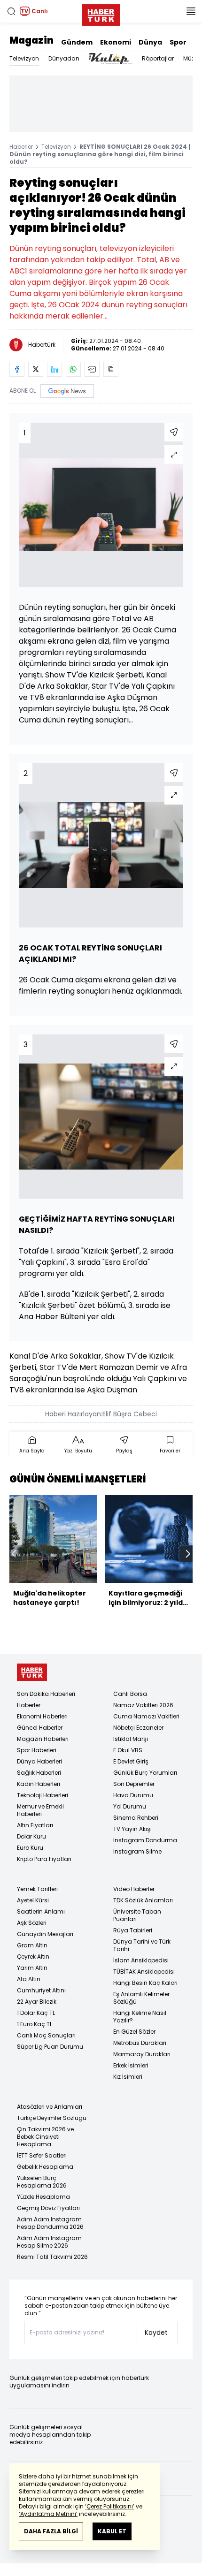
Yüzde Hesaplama (43, 2197)
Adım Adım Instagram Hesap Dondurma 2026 (50, 2223)
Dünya (150, 42)
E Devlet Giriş (131, 1761)
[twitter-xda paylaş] (36, 369)
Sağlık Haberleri (39, 1773)
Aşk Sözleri (32, 1923)
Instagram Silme (137, 1851)
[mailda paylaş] (92, 369)
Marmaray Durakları (142, 2054)
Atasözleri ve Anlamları (50, 2107)
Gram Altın (32, 1945)
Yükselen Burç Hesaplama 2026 (42, 2182)
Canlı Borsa (130, 1694)
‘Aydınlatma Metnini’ (48, 2514)
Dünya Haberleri (39, 1761)
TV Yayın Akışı (132, 1829)
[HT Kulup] (111, 59)
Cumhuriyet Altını (41, 1990)
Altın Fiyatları (35, 1825)
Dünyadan (64, 58)
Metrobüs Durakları (140, 2043)
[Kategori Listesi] (191, 11)
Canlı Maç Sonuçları (46, 2035)
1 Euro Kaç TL (35, 2024)
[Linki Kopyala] (111, 369)
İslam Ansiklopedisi (141, 1960)
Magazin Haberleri (43, 1739)
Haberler (21, 147)
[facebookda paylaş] (17, 369)
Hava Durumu (133, 1795)
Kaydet (156, 2333)
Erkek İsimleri (131, 2065)
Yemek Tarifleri (37, 1889)
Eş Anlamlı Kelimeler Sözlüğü (141, 1998)
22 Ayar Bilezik (37, 2002)
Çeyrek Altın (33, 1957)
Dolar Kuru (31, 1836)
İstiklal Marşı (131, 1739)
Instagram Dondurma (145, 1840)
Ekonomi (116, 42)
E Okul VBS (128, 1750)
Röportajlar (158, 58)
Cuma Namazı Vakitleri (146, 1716)
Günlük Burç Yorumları (145, 1773)
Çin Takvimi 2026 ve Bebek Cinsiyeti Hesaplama (45, 2137)
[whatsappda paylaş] (73, 369)
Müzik (191, 58)
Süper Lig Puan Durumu (50, 2047)
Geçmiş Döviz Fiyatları (48, 2208)
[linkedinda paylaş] (54, 369)
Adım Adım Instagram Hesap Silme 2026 (49, 2242)
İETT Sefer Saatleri (42, 2155)
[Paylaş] (174, 432)
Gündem (77, 42)
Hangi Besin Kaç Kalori (145, 1983)
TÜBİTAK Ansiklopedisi (144, 1972)
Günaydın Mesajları (45, 1934)
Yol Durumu (130, 1806)
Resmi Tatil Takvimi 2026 (52, 2257)
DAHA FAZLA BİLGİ (51, 2531)
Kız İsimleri (128, 2077)
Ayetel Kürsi (33, 1900)
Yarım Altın (32, 1968)
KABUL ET (112, 2531)
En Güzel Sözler (134, 2032)
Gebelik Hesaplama (45, 2167)
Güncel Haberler (40, 1728)
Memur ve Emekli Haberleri (40, 1810)
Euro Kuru (30, 1848)
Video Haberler (134, 1889)
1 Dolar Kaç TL (36, 2013)
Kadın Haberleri (39, 1784)
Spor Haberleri (37, 1750)
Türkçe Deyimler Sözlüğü (52, 2118)
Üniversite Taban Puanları (137, 1915)
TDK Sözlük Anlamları (143, 1900)
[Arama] (11, 11)
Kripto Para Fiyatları (44, 1859)
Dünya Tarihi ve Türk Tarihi (142, 1945)
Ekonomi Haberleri (42, 1716)
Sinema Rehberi (136, 1818)
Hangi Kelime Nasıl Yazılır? (140, 2017)
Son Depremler (134, 1784)
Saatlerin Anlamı (41, 1911)
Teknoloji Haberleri (43, 1795)
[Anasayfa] (32, 1672)
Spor (178, 42)
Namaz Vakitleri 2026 (143, 1705)
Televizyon (24, 58)
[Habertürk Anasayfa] (101, 13)
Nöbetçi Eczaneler (138, 1728)
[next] (188, 1554)
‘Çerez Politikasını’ (110, 2506)
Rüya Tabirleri (133, 1930)
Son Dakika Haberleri (46, 1694)
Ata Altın (29, 1979)
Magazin (31, 40)
